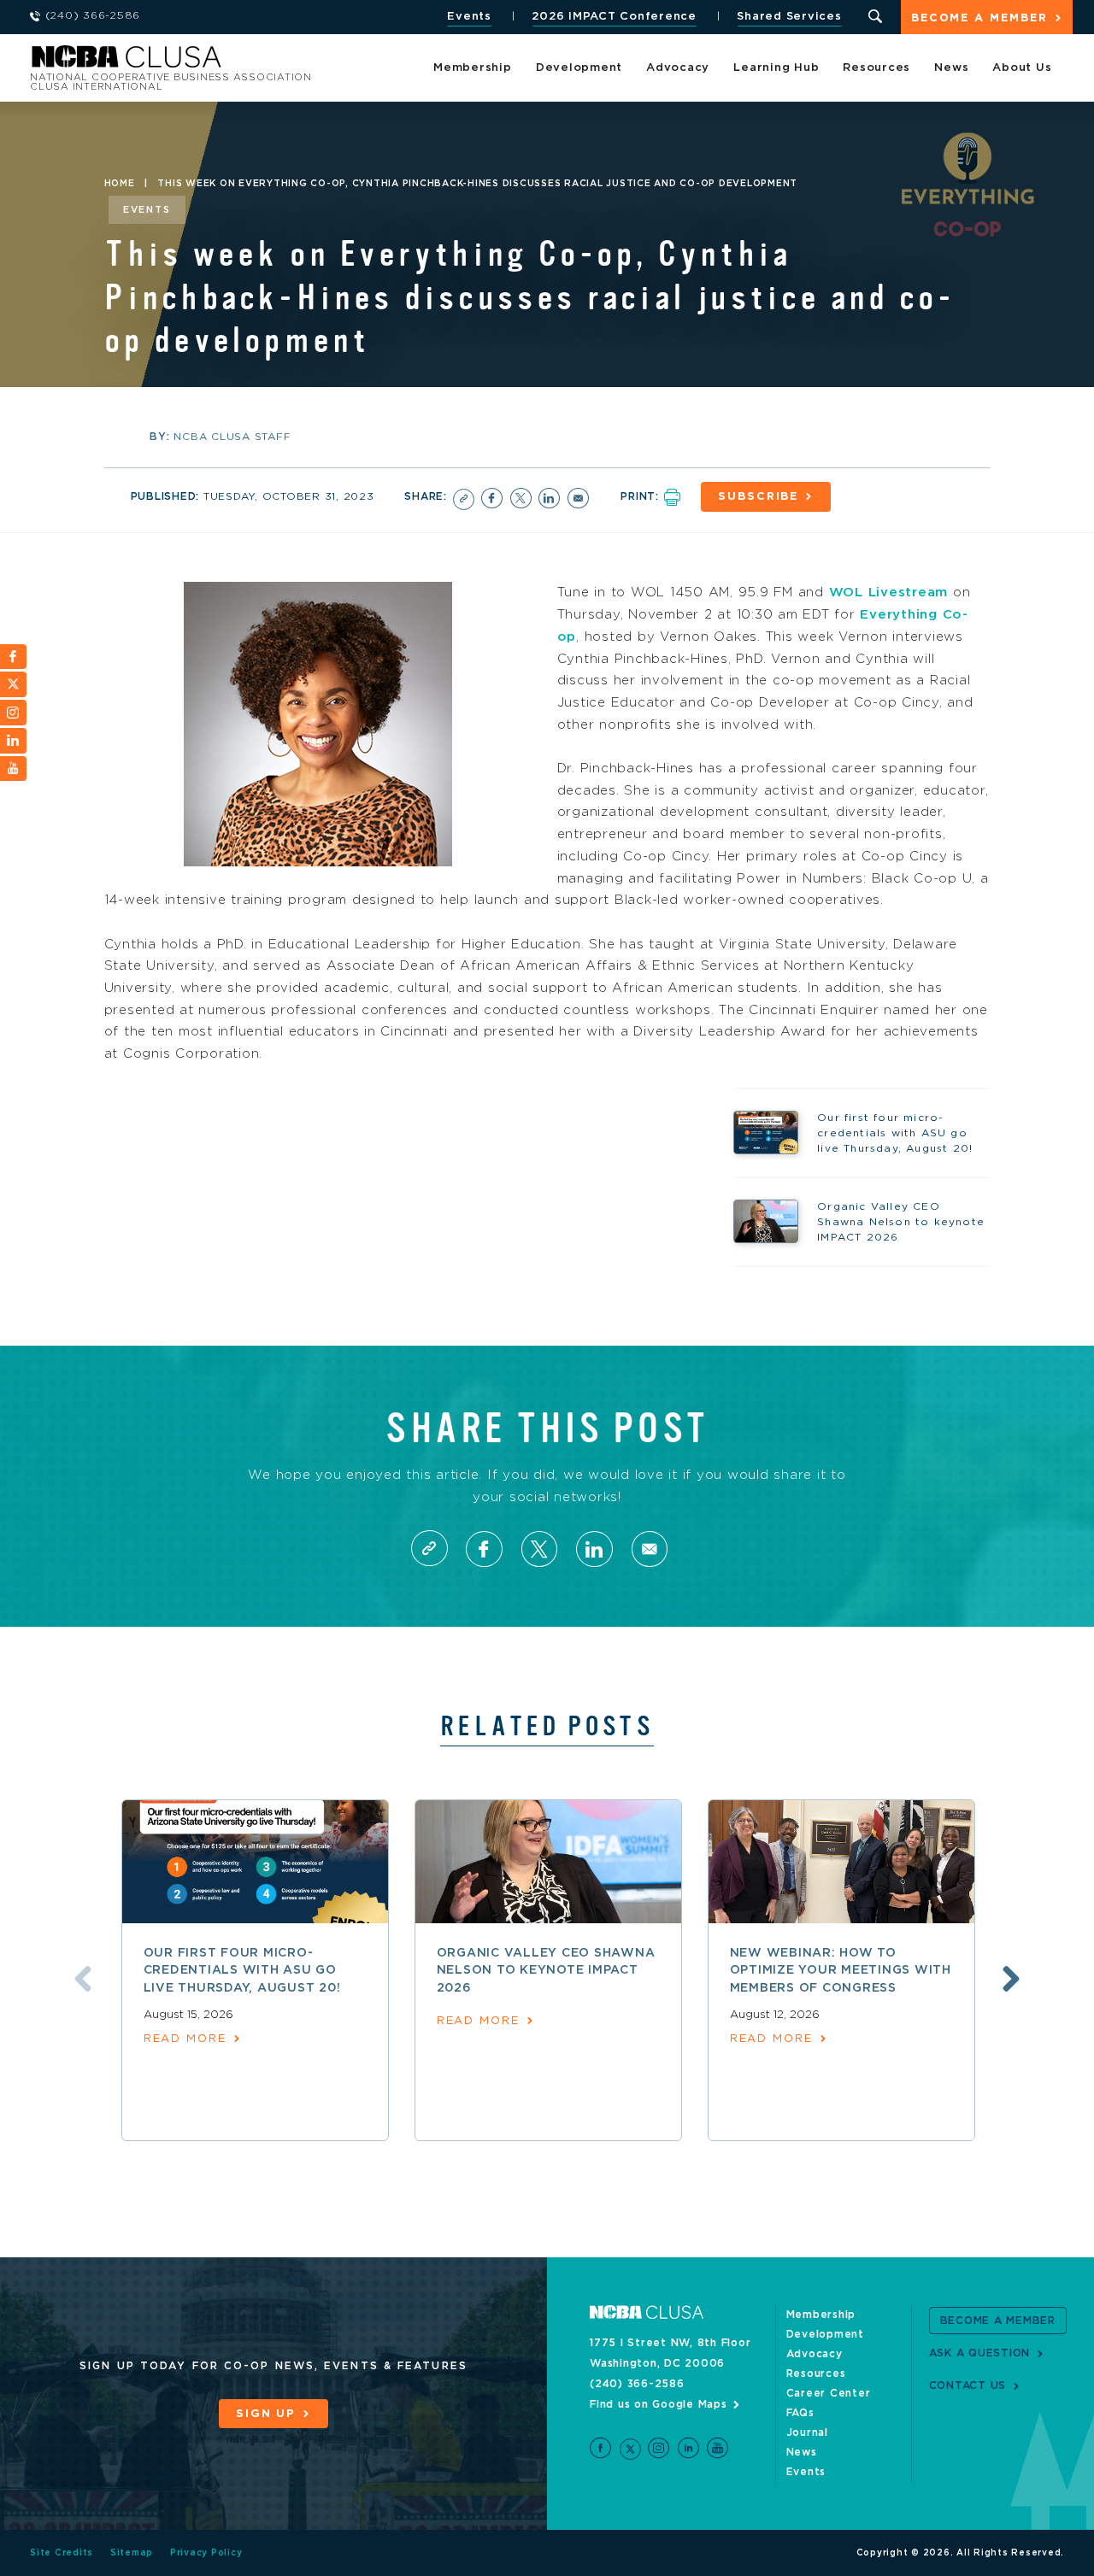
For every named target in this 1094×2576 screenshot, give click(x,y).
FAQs (800, 2413)
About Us (1022, 68)
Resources (876, 68)
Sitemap (132, 2553)
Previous (83, 1979)
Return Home (258, 62)
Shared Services (789, 17)
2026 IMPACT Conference (614, 17)
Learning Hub (776, 68)
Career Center (829, 2393)
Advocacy (678, 68)
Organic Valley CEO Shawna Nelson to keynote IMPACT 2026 (546, 1971)
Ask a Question (980, 2353)
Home (120, 184)
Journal (807, 2432)
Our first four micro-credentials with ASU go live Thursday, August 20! (242, 1971)
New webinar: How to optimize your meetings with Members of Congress (841, 1971)
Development (579, 68)
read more (185, 2039)
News (951, 68)
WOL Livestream (889, 593)
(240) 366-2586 (637, 2384)
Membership (473, 68)
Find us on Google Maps (659, 2404)
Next (1011, 1979)
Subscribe (758, 497)
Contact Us (968, 2385)
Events (469, 17)
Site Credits (62, 2553)
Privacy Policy (206, 2553)
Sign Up (266, 2414)
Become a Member (979, 18)
